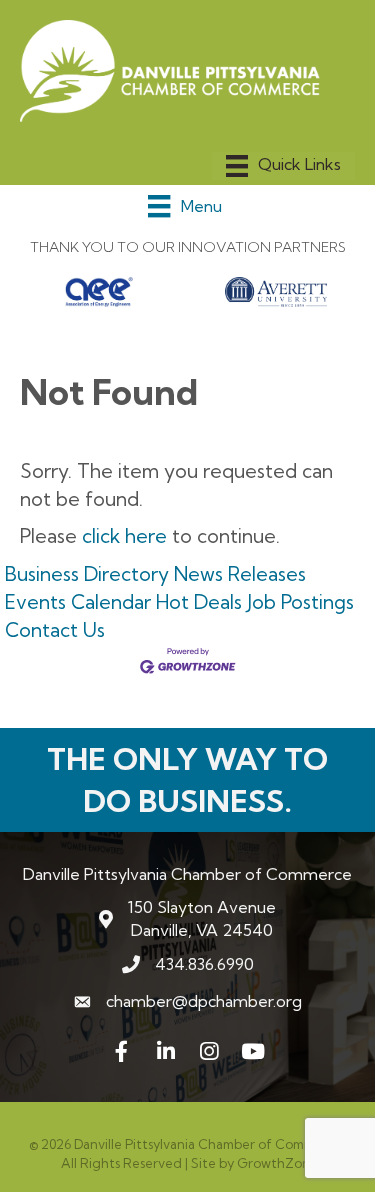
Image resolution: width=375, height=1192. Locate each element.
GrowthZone (277, 1163)
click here (124, 536)
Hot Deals (199, 602)
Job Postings (300, 602)
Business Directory (87, 574)
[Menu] (283, 166)
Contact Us (55, 630)
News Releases (240, 574)
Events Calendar (78, 602)
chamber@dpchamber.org (204, 1001)
